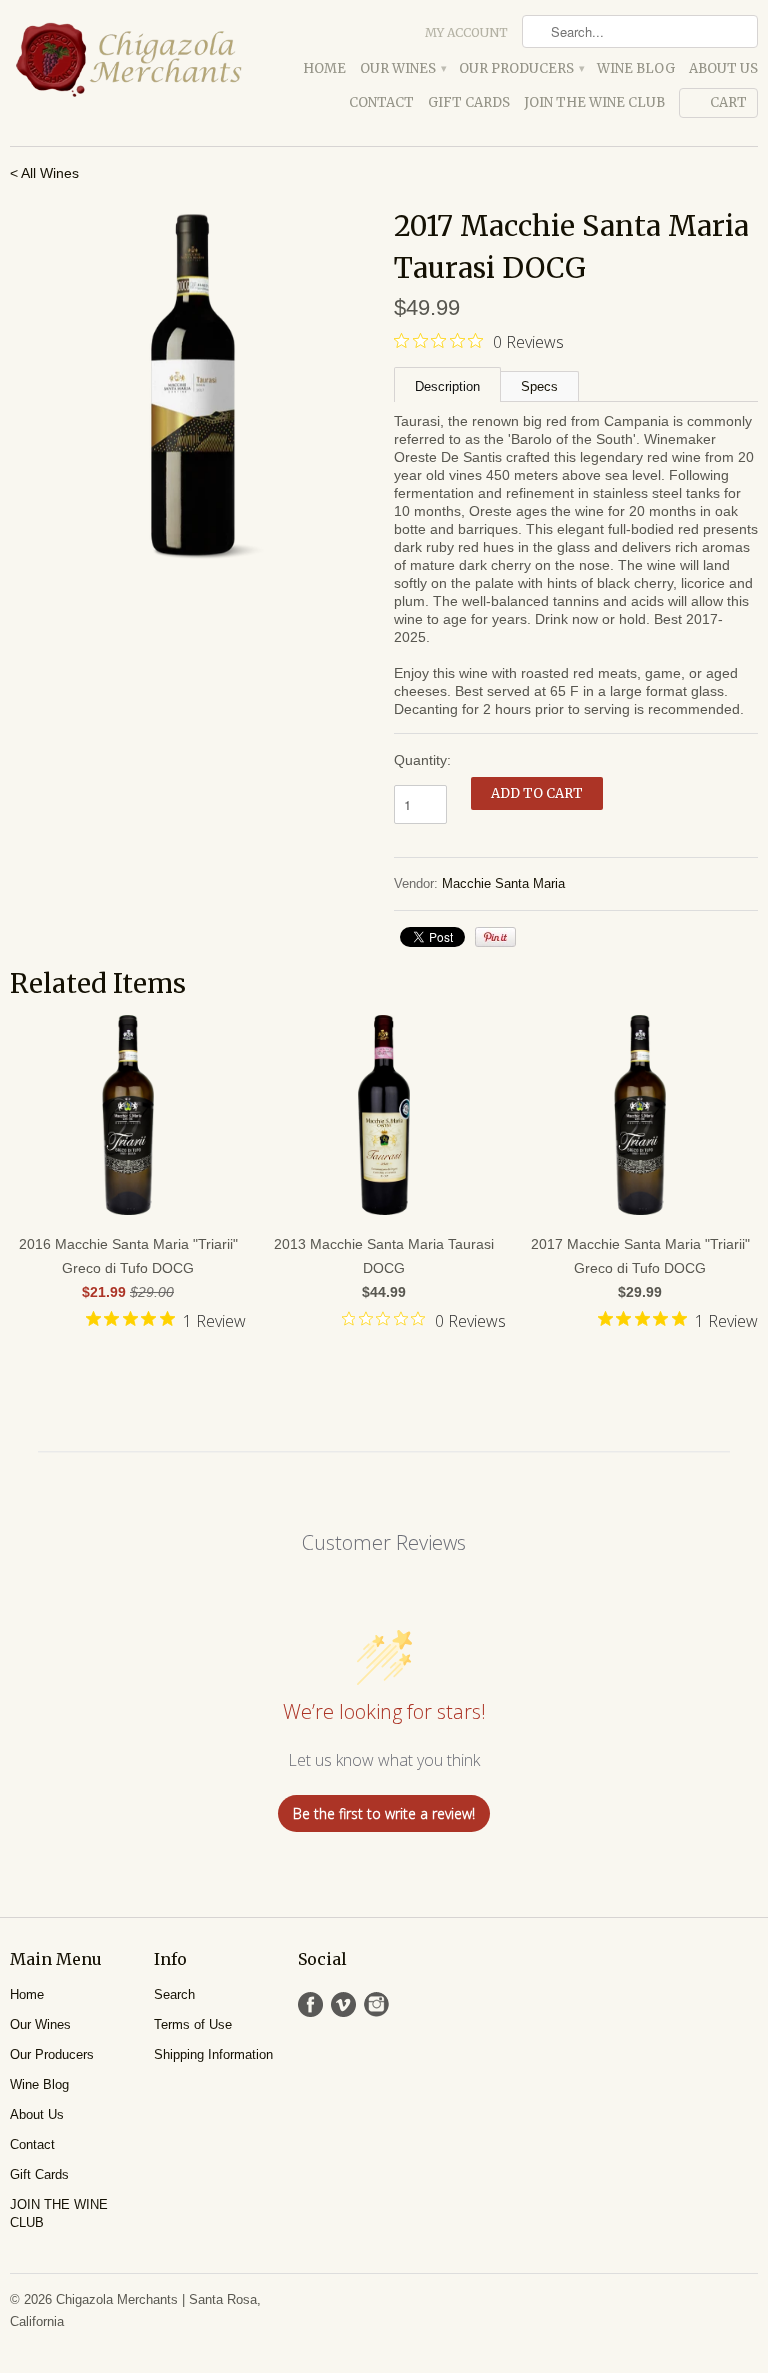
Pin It (495, 937)
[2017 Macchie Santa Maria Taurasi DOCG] (192, 387)
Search (174, 1994)
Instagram (376, 2004)
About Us (723, 68)
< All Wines (44, 173)
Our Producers (521, 68)
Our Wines (402, 68)
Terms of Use (193, 2024)
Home (324, 68)
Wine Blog (636, 68)
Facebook (310, 2004)
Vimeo (343, 2004)
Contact (381, 102)
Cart (728, 102)
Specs (539, 386)
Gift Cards (469, 102)
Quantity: (422, 760)
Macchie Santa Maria (503, 883)
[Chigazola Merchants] (128, 60)
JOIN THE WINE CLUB (594, 102)
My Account (466, 32)
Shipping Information (213, 2054)
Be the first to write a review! (384, 1813)
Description (447, 386)
